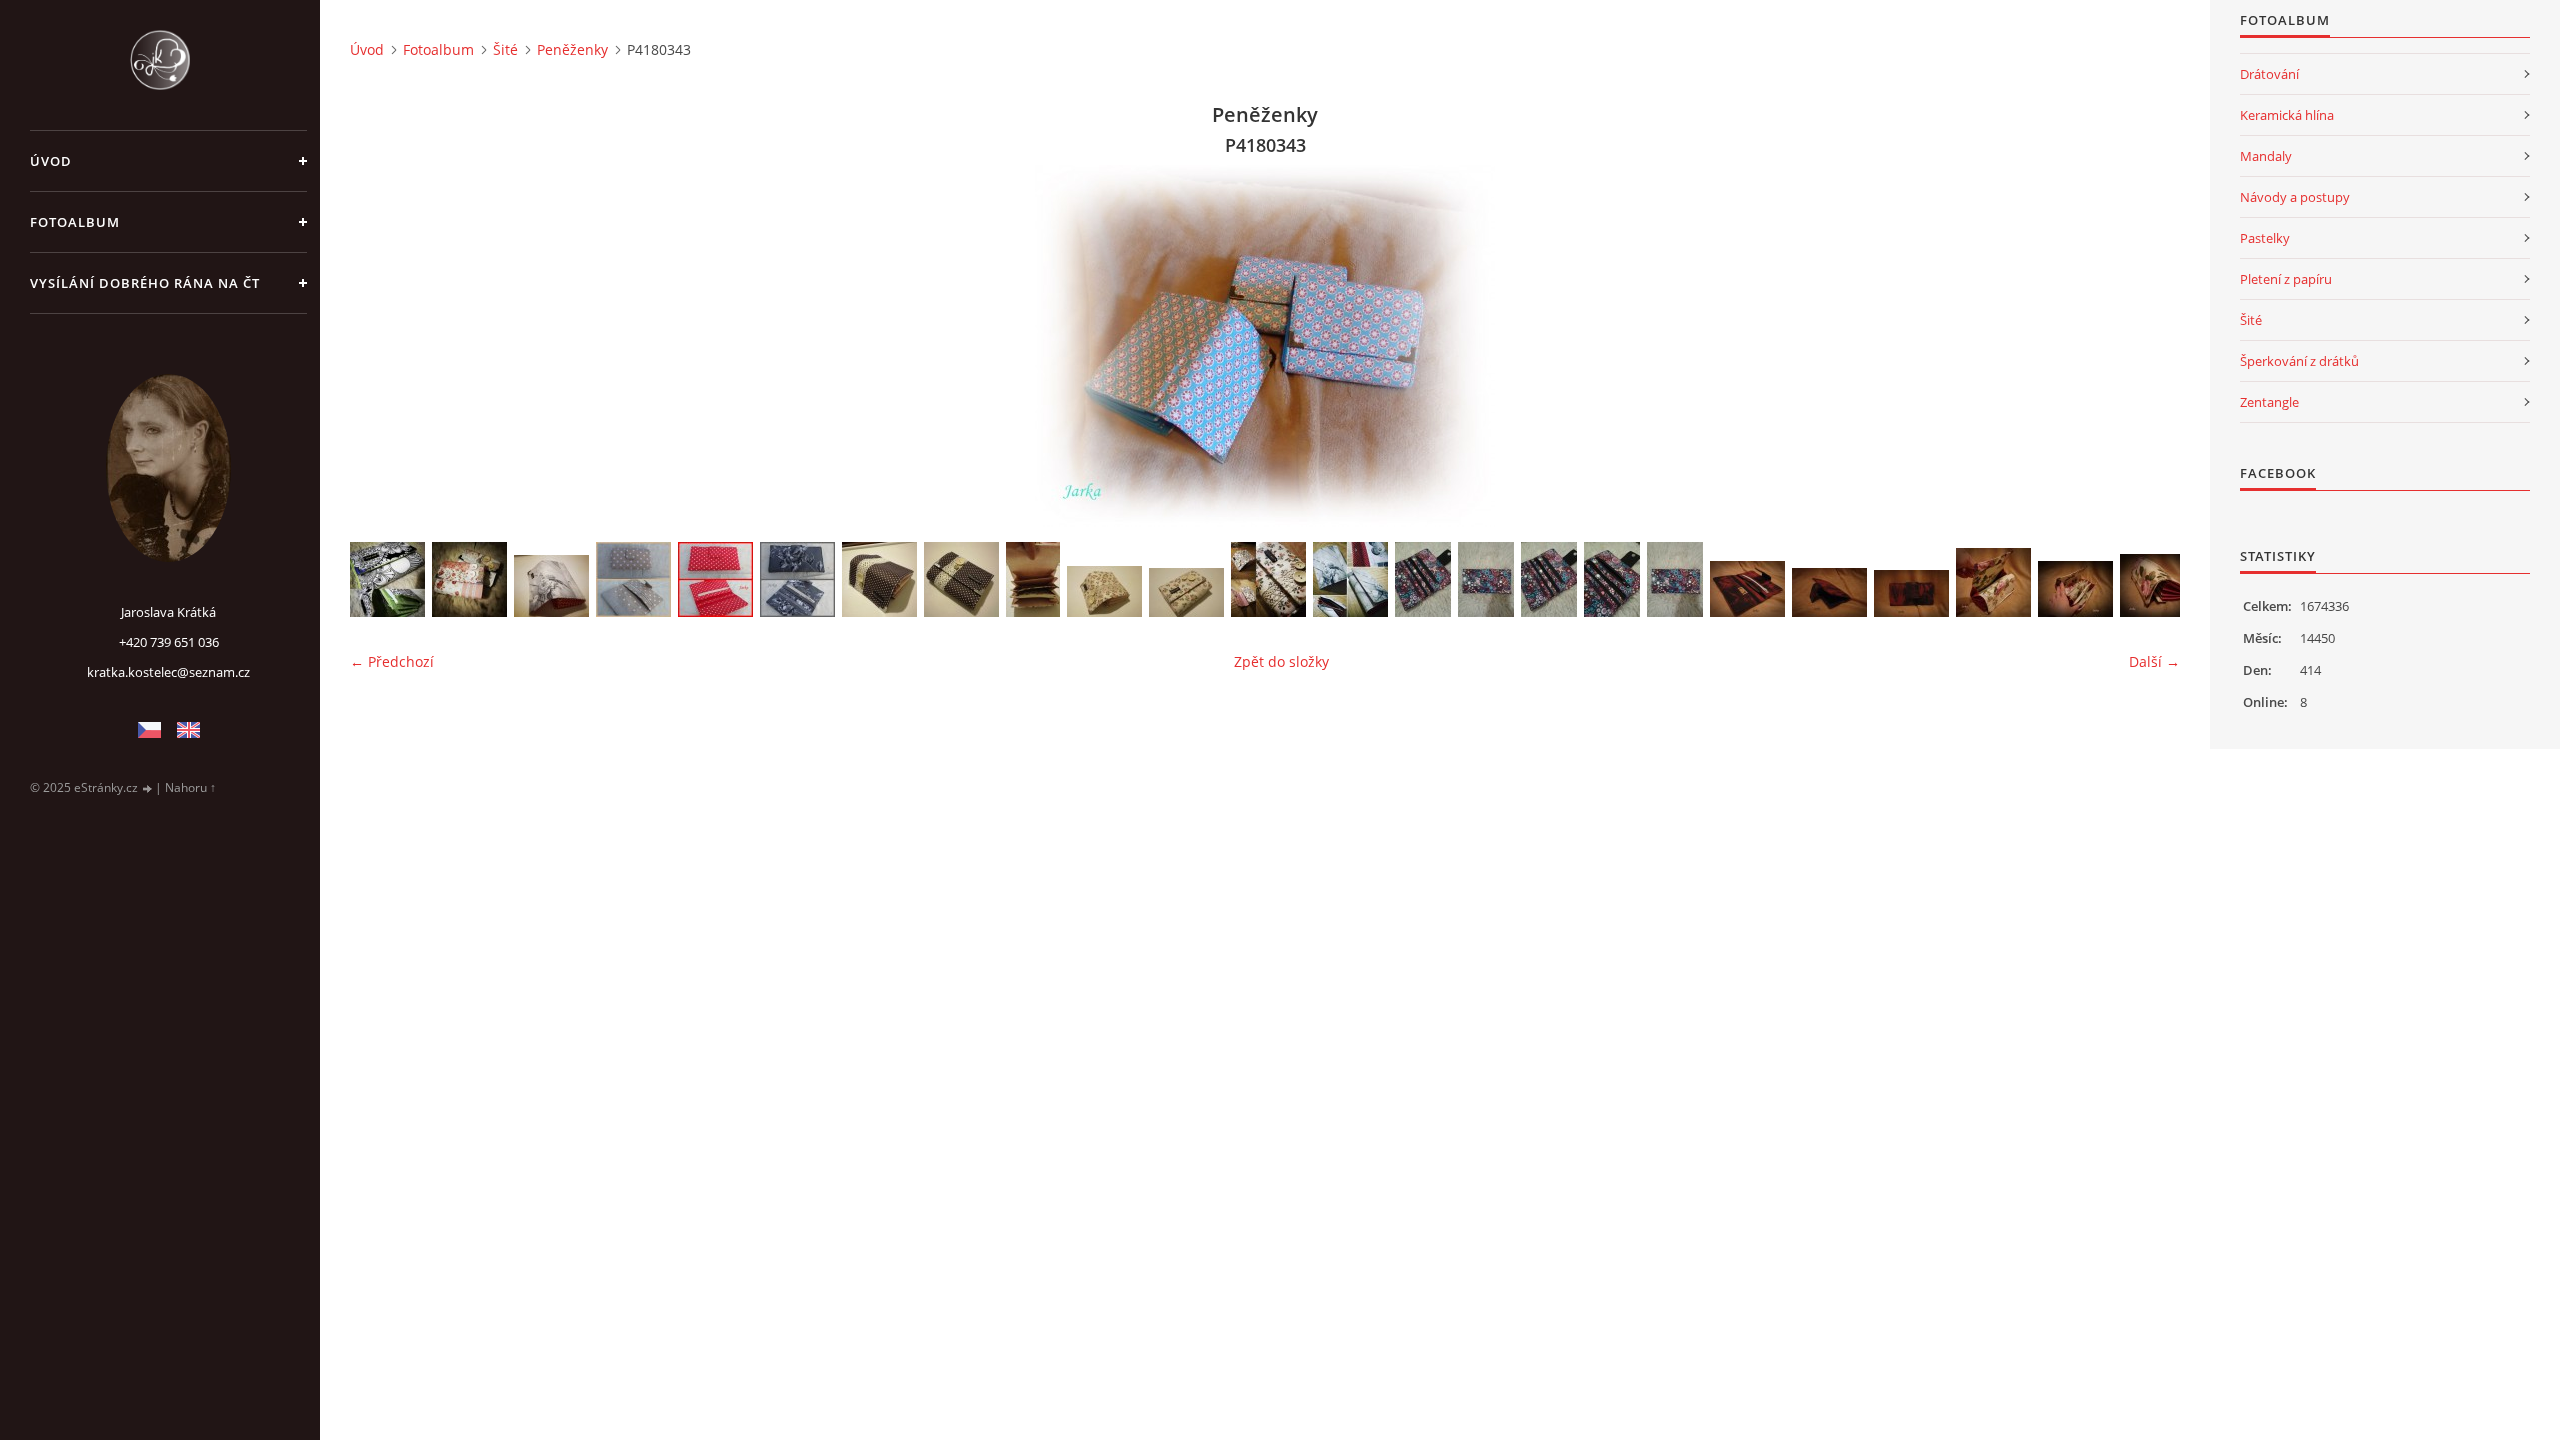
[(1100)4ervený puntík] (715, 579)
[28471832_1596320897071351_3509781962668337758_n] (1268, 579)
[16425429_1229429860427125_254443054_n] (1612, 579)
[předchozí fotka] (382, 346)
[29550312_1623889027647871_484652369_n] (1033, 579)
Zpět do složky (1281, 661)
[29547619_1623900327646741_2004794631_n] (879, 579)
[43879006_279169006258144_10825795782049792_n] (469, 579)
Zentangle (2269, 402)
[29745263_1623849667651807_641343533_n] (551, 586)
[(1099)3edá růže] (797, 579)
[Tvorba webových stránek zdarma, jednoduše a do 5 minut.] (148, 788)
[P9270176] (1993, 582)
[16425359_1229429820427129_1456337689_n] (1675, 579)
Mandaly (2266, 156)
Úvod (51, 161)
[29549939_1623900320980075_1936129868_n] (961, 579)
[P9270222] (1911, 593)
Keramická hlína (2287, 115)
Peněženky (572, 49)
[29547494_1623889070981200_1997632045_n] (1186, 592)
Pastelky (2265, 238)
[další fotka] (2147, 346)
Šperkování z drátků (2299, 361)
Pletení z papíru (2286, 279)
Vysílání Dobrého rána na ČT (145, 283)
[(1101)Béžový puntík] (633, 579)
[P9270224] (1747, 589)
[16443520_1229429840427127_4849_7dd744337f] (1423, 579)
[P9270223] (1829, 592)
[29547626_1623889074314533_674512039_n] (1104, 591)
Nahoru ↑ (190, 787)
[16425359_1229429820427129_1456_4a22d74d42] (1486, 579)
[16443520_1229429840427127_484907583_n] (1549, 579)
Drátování (2269, 74)
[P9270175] (2075, 589)
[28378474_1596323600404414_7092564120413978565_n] (1350, 579)
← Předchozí (392, 661)
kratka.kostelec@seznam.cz (168, 672)
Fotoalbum (75, 222)
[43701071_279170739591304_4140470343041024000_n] (387, 579)
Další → (2154, 661)
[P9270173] (2157, 585)
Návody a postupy (2295, 197)
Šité (505, 49)
